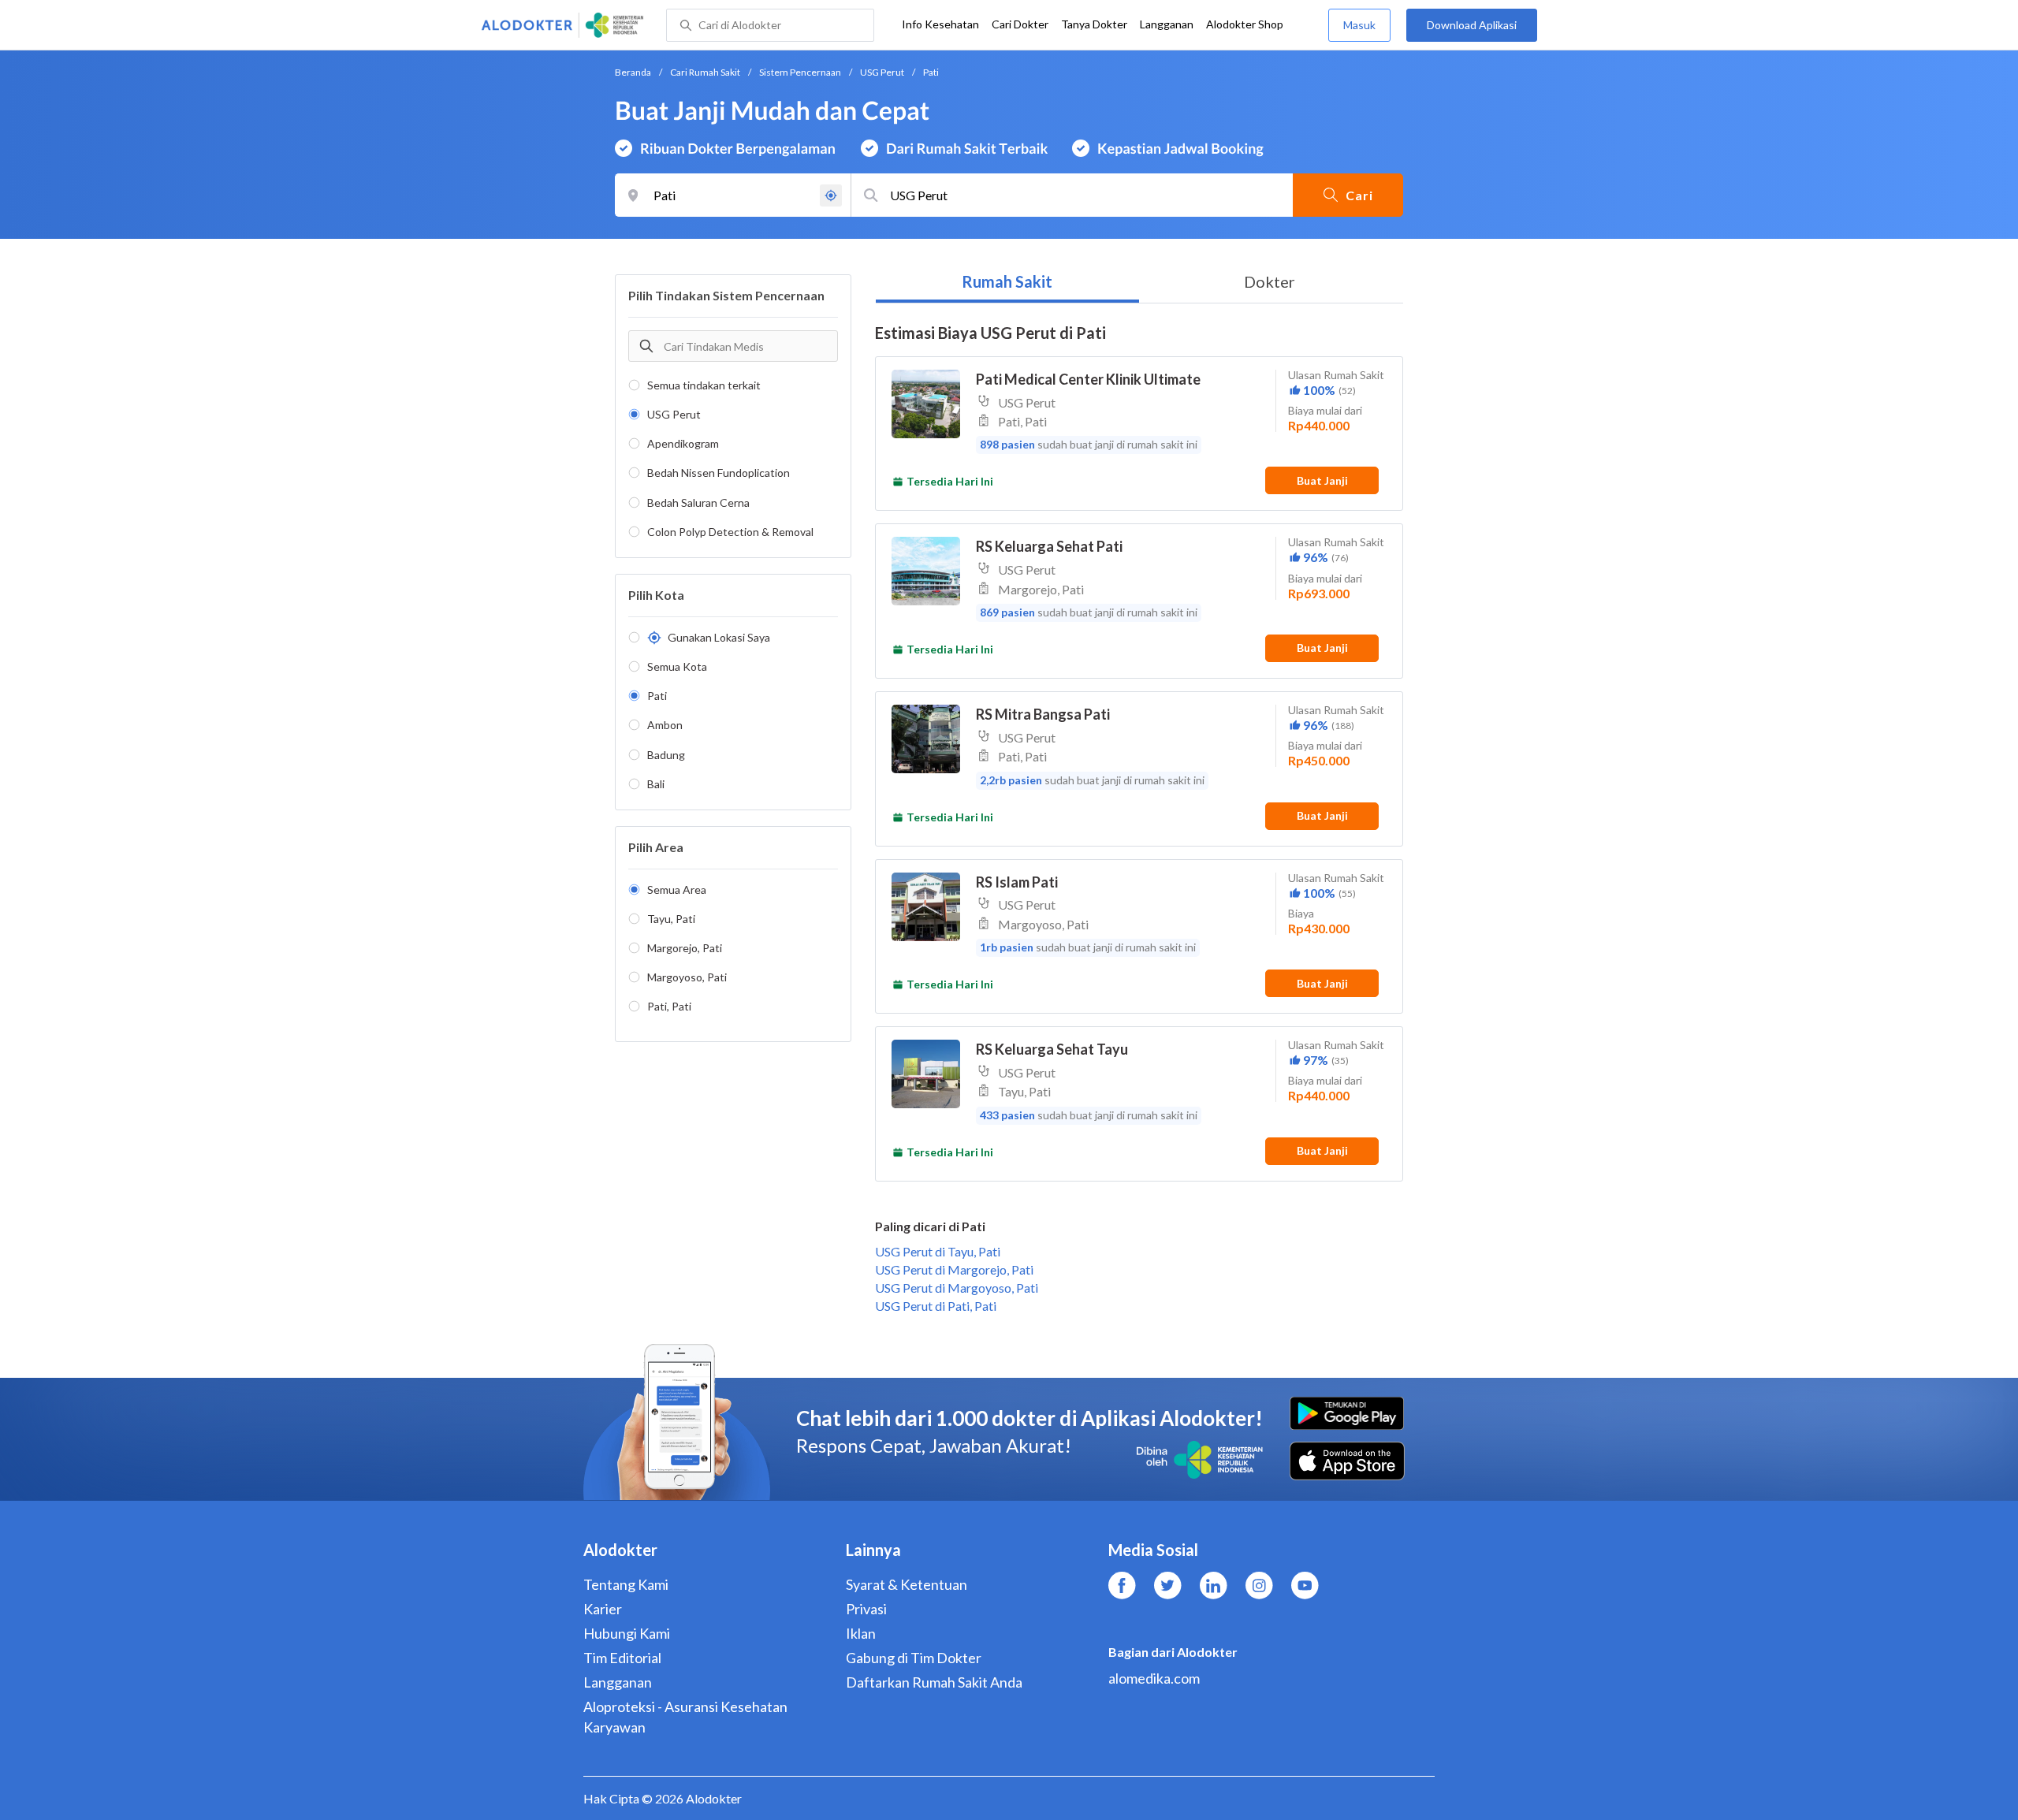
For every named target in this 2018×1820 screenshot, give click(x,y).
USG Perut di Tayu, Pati (938, 1251)
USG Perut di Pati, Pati (936, 1306)
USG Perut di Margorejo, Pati (954, 1269)
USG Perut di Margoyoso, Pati (957, 1288)
